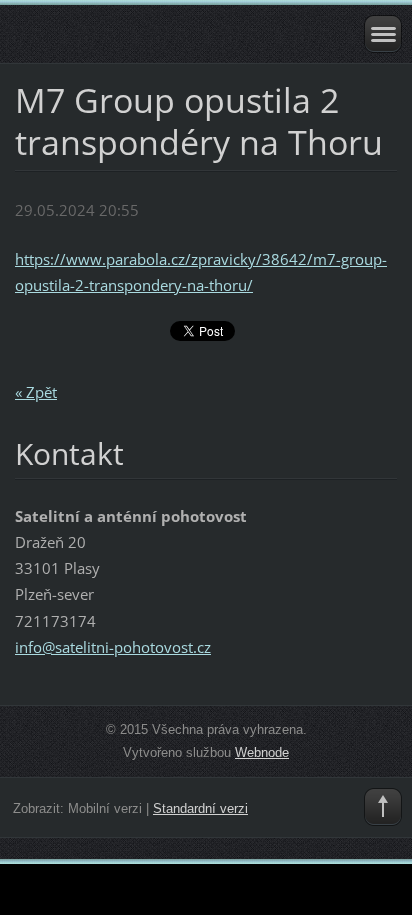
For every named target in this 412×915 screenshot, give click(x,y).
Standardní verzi (200, 808)
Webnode (262, 752)
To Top (383, 807)
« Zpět (36, 392)
